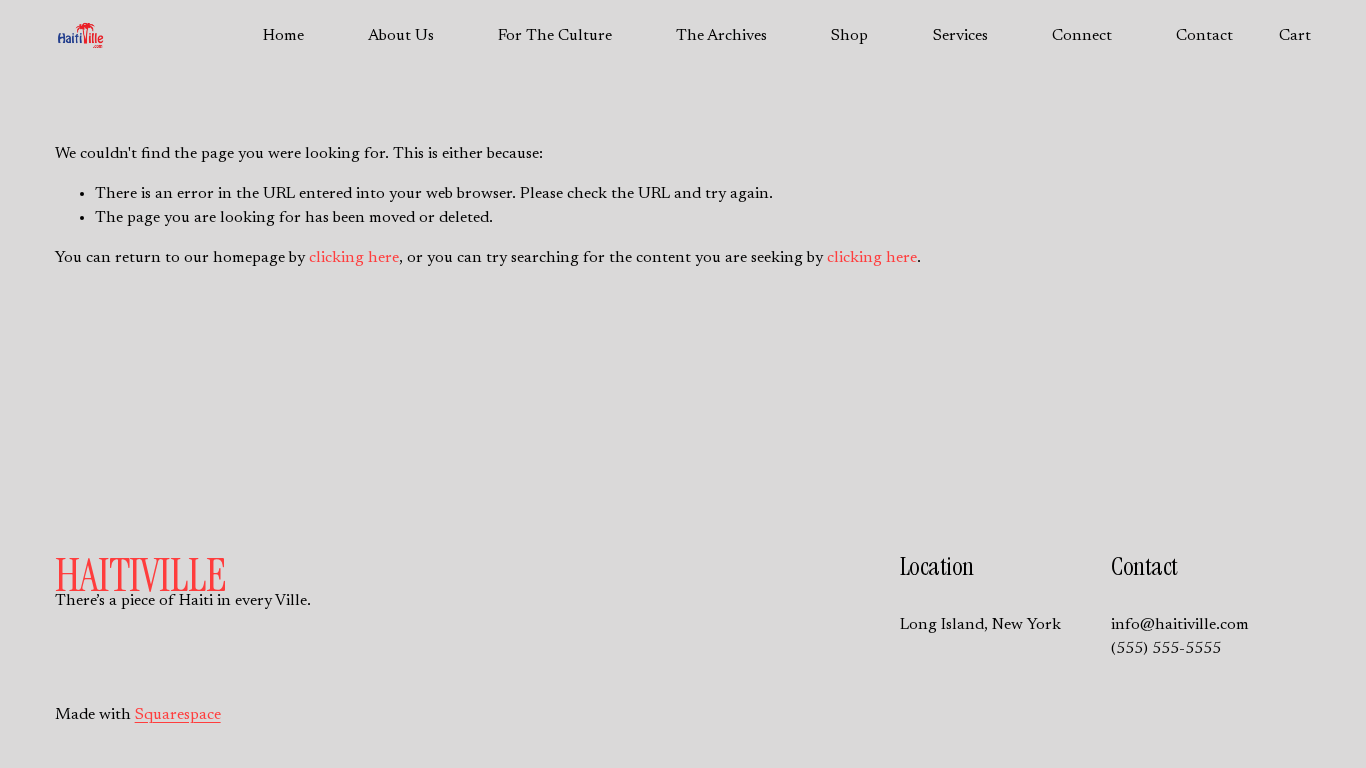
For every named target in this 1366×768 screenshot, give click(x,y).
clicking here (354, 258)
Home (283, 36)
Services (960, 36)
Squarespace (178, 715)
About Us (401, 36)
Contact (1204, 36)
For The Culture (555, 36)
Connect (1082, 36)
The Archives (721, 36)
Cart (1295, 36)
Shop (849, 36)
